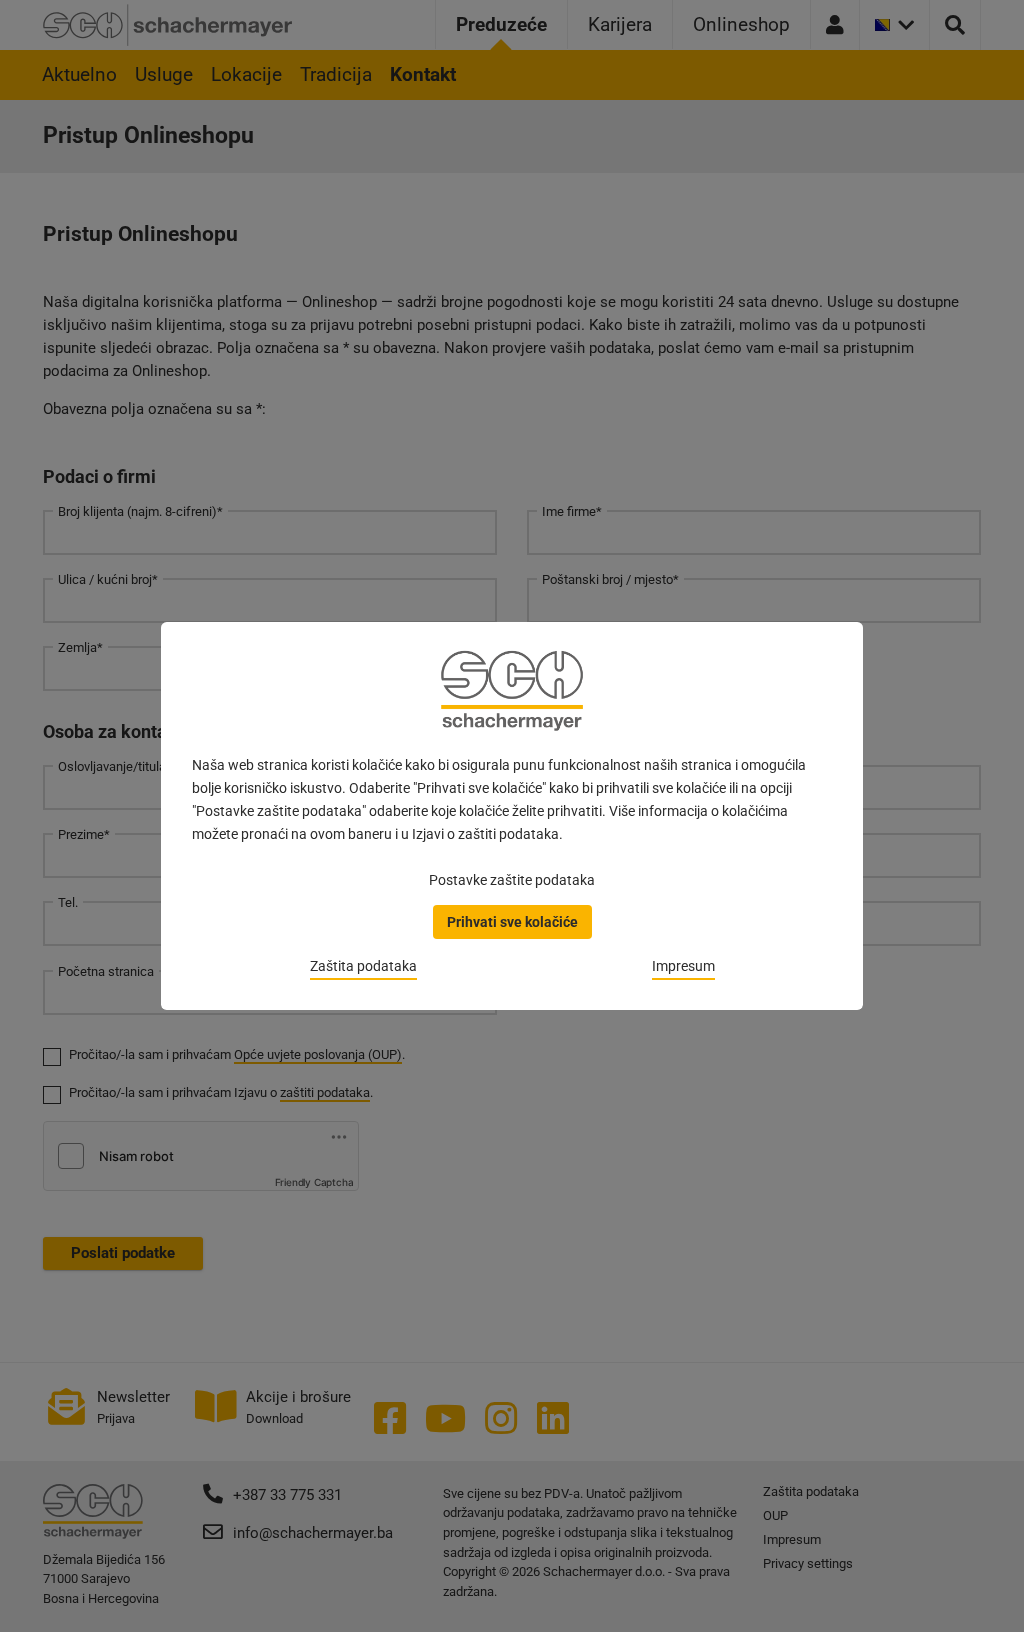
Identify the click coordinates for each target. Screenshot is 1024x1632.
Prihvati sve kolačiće (512, 922)
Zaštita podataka (363, 966)
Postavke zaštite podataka (512, 880)
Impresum (683, 966)
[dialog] (512, 816)
